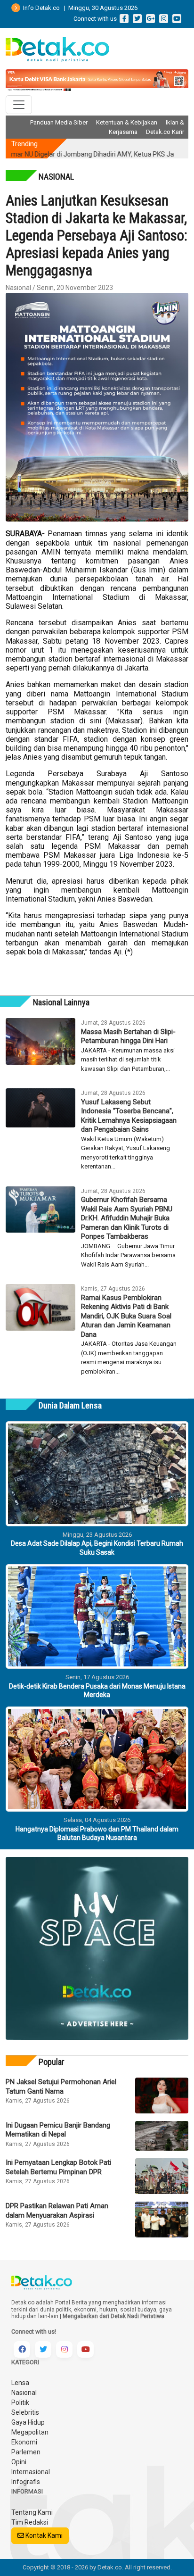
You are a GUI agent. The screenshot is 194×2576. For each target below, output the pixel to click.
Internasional (31, 2472)
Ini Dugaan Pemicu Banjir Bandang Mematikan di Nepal (58, 2130)
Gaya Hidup (28, 2422)
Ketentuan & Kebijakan (127, 122)
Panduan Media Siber (59, 122)
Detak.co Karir (165, 132)
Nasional (24, 2393)
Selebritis (25, 2412)
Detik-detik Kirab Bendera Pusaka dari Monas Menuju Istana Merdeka (97, 1690)
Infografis (26, 2482)
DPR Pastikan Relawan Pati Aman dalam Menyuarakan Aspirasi (57, 2211)
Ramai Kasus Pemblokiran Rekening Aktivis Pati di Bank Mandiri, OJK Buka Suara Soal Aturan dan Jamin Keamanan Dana (126, 1316)
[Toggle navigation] (19, 105)
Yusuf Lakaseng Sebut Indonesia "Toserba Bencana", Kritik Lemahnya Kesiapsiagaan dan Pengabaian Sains (129, 1116)
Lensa (20, 2383)
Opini (19, 2462)
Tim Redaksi (30, 2522)
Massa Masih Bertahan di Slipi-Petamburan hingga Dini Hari (128, 1036)
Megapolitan (30, 2432)
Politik (20, 2402)
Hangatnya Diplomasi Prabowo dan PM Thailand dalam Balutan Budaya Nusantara (97, 1833)
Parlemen (26, 2452)
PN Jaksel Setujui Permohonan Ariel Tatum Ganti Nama (61, 2087)
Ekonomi (24, 2442)
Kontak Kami (43, 2535)
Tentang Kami (32, 2512)
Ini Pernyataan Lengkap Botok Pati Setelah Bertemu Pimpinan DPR (58, 2167)
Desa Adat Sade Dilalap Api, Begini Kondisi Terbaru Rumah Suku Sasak (97, 1548)
